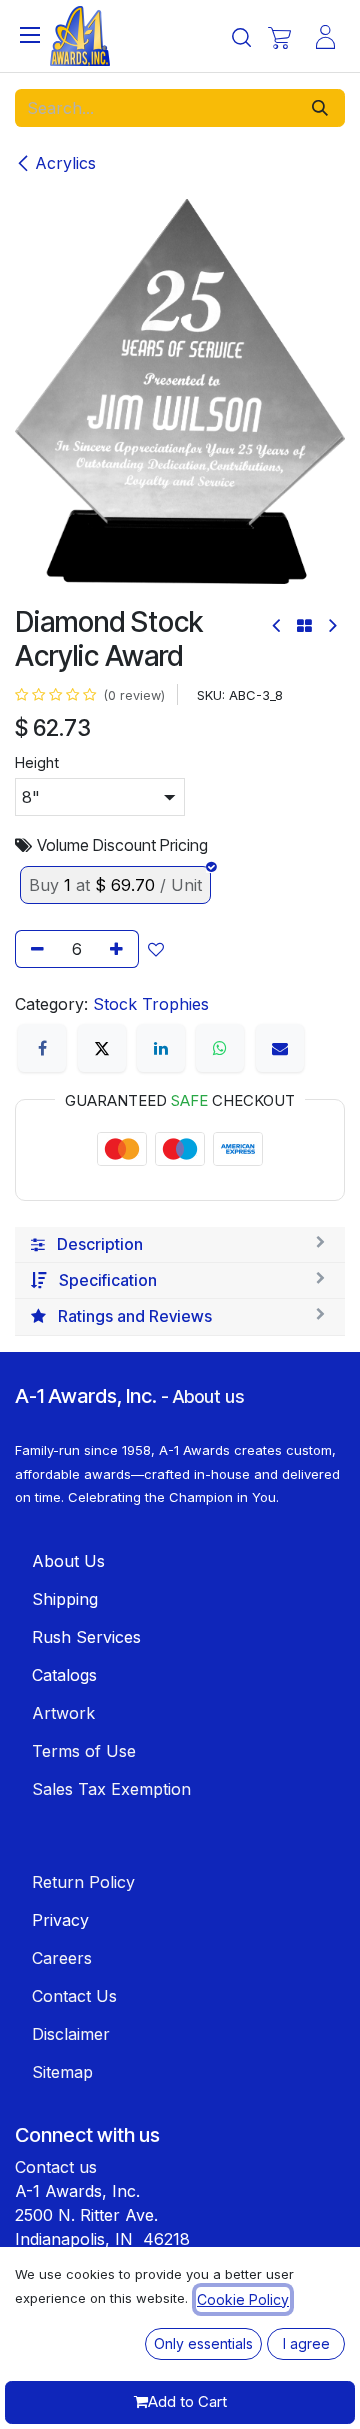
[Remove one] (34, 949)
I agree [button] (306, 2343)
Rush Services (86, 1637)
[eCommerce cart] (279, 37)
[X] (102, 1048)
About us (208, 1396)
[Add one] (120, 949)
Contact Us (74, 1996)
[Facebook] (42, 1048)
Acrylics (65, 163)
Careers (62, 1958)
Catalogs (64, 1675)
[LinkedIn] (161, 1048)
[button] (160, 949)
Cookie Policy (243, 2299)
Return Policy (83, 1882)
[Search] (320, 108)
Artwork (63, 1713)
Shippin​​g (65, 1599)
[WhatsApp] (220, 1048)
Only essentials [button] (203, 2343)
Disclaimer (71, 2034)
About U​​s (68, 1561)
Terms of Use (84, 1751)
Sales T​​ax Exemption (111, 1789)
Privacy (60, 1920)
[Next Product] (331, 625)
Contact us (56, 2167)
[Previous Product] (277, 625)
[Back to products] (304, 626)
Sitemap (62, 2072)
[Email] (280, 1048)
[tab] (180, 1245)
